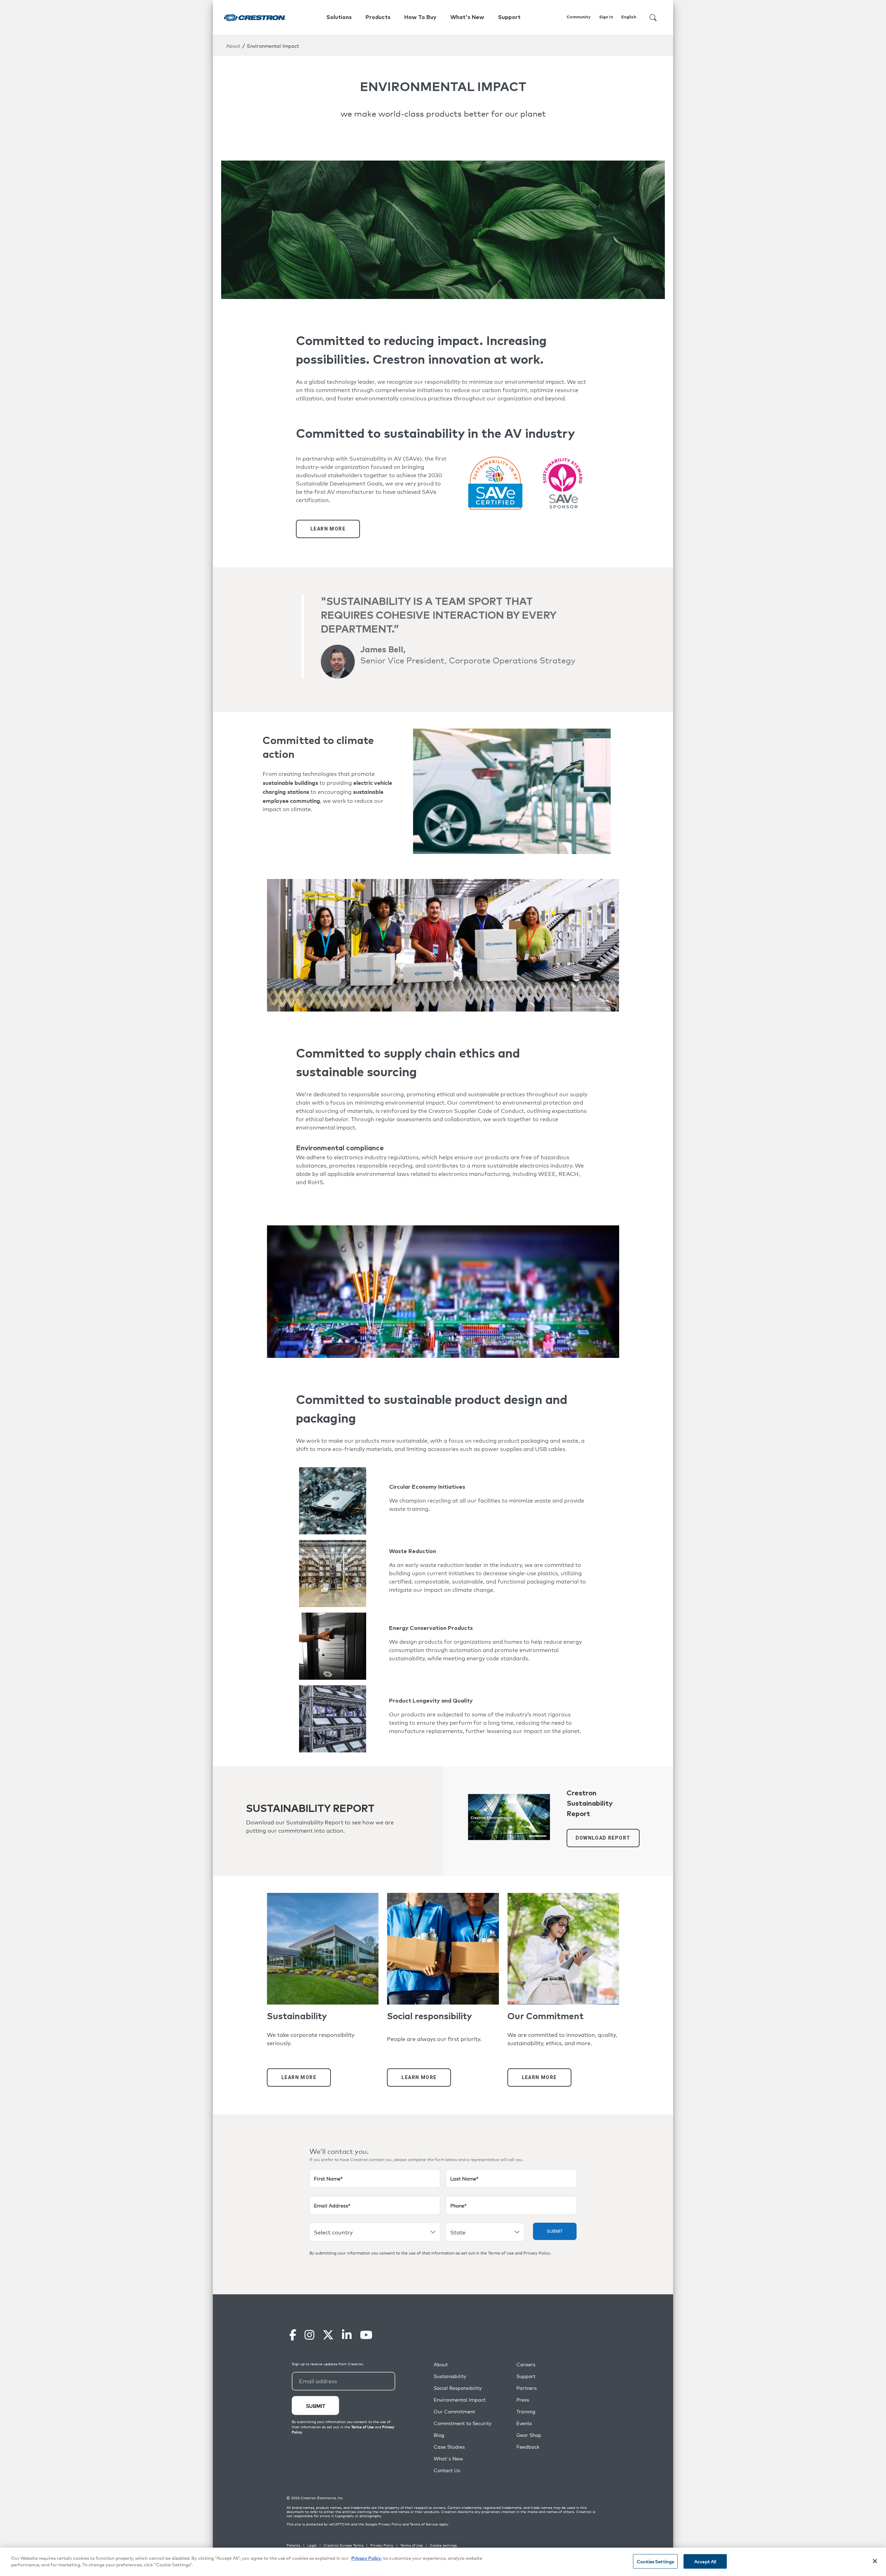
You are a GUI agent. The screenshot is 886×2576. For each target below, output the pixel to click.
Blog (439, 2435)
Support (526, 2376)
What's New (467, 17)
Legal (312, 2545)
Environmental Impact (460, 2400)
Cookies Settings (655, 2561)
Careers (526, 2364)
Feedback (528, 2447)
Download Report (603, 1838)
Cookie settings (443, 2545)
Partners (527, 2388)
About (233, 46)
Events (524, 2423)
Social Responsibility (458, 2388)
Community (579, 17)
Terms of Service (424, 2524)
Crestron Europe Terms (343, 2545)
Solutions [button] (339, 17)
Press (523, 2400)
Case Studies (449, 2447)
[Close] (875, 2561)
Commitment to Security (463, 2423)
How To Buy (420, 17)
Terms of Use (501, 2253)
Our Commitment (454, 2411)
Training (526, 2411)
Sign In (606, 17)
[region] (443, 2562)
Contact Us (447, 2470)
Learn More (328, 529)
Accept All (705, 2561)
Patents (293, 2545)
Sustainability (450, 2376)
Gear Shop (529, 2435)
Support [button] (509, 17)
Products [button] (378, 17)
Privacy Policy (537, 2253)
